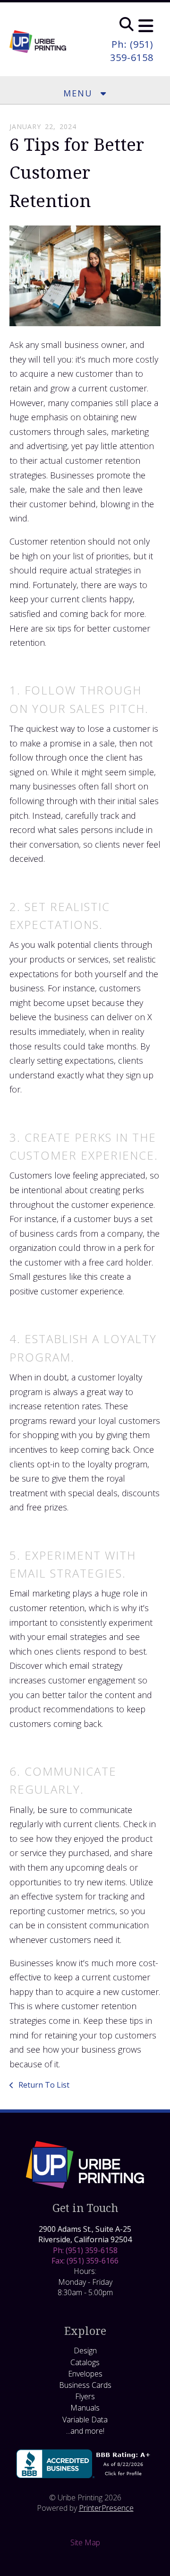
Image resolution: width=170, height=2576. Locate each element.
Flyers (85, 2396)
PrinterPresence (106, 2508)
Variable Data (85, 2420)
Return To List (43, 2085)
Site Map (85, 2542)
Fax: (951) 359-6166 (85, 2261)
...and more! (85, 2431)
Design (85, 2350)
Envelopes (85, 2374)
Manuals (85, 2408)
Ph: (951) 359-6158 (132, 51)
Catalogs (85, 2362)
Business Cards (85, 2385)
